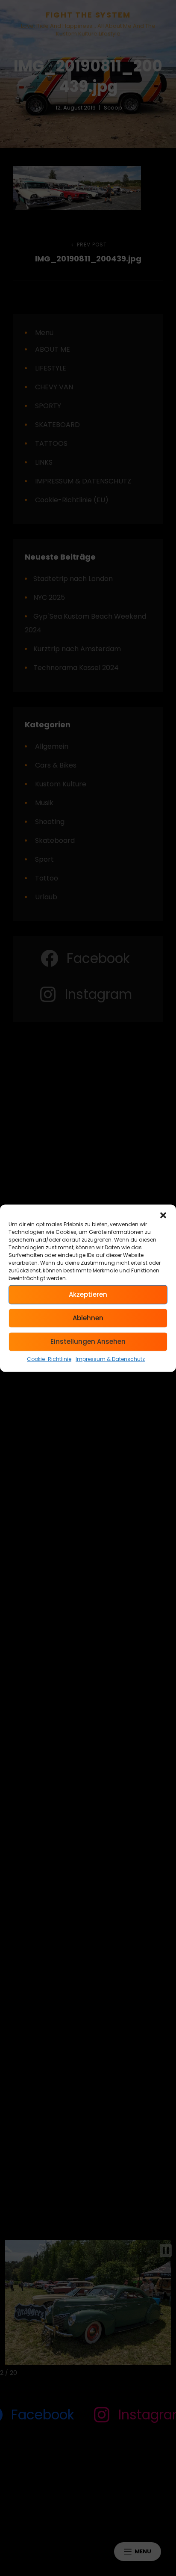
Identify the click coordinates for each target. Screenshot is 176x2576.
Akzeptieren (88, 1294)
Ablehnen (88, 1318)
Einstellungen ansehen (88, 1341)
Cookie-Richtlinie (49, 1359)
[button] (163, 1215)
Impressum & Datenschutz (110, 1359)
